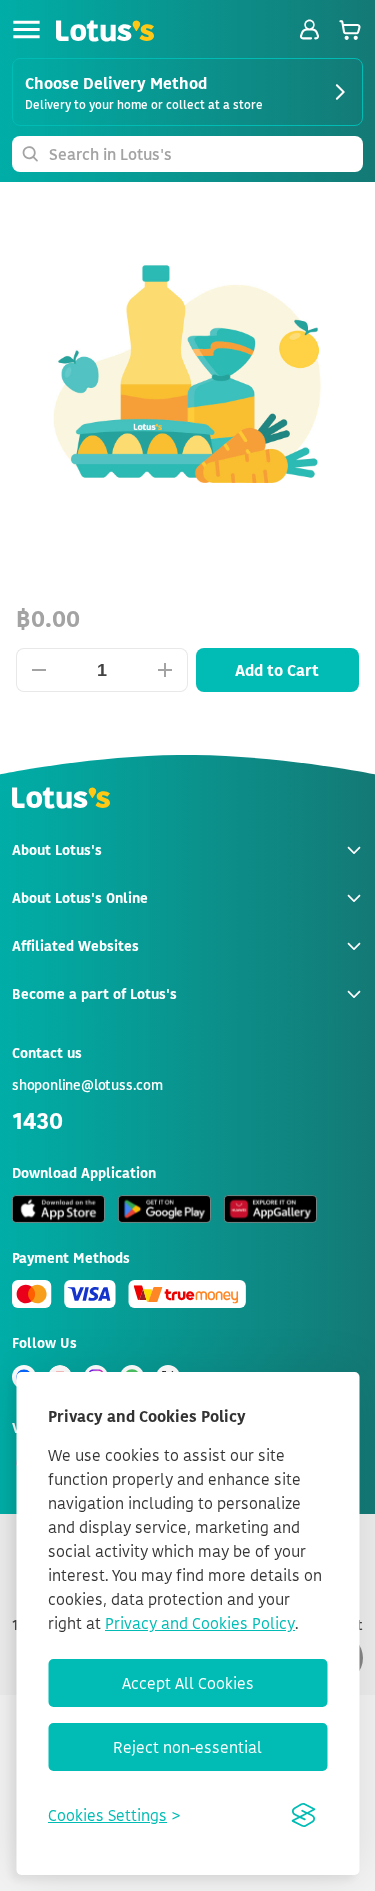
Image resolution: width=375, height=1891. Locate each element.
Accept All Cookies (188, 1683)
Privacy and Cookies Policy (200, 1623)
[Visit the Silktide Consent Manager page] (303, 1815)
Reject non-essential (187, 1747)
